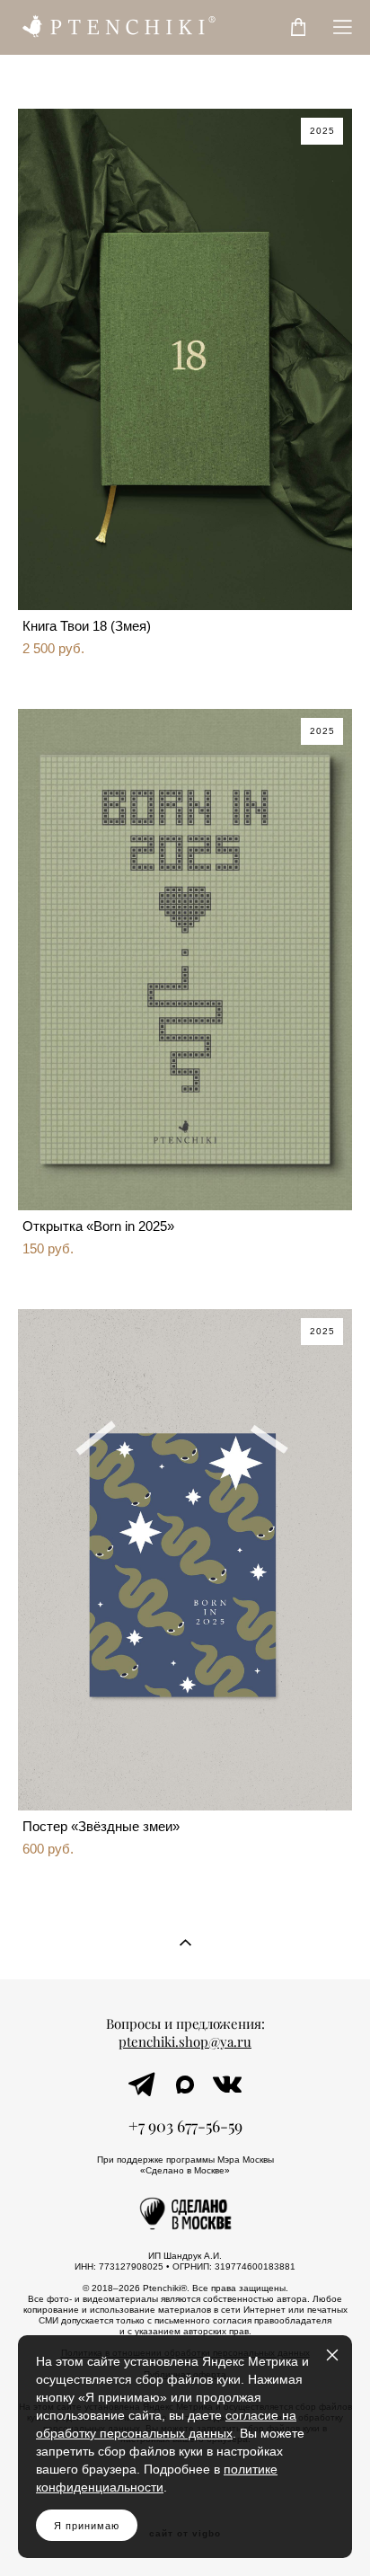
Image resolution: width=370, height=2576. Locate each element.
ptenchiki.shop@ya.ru (185, 2042)
